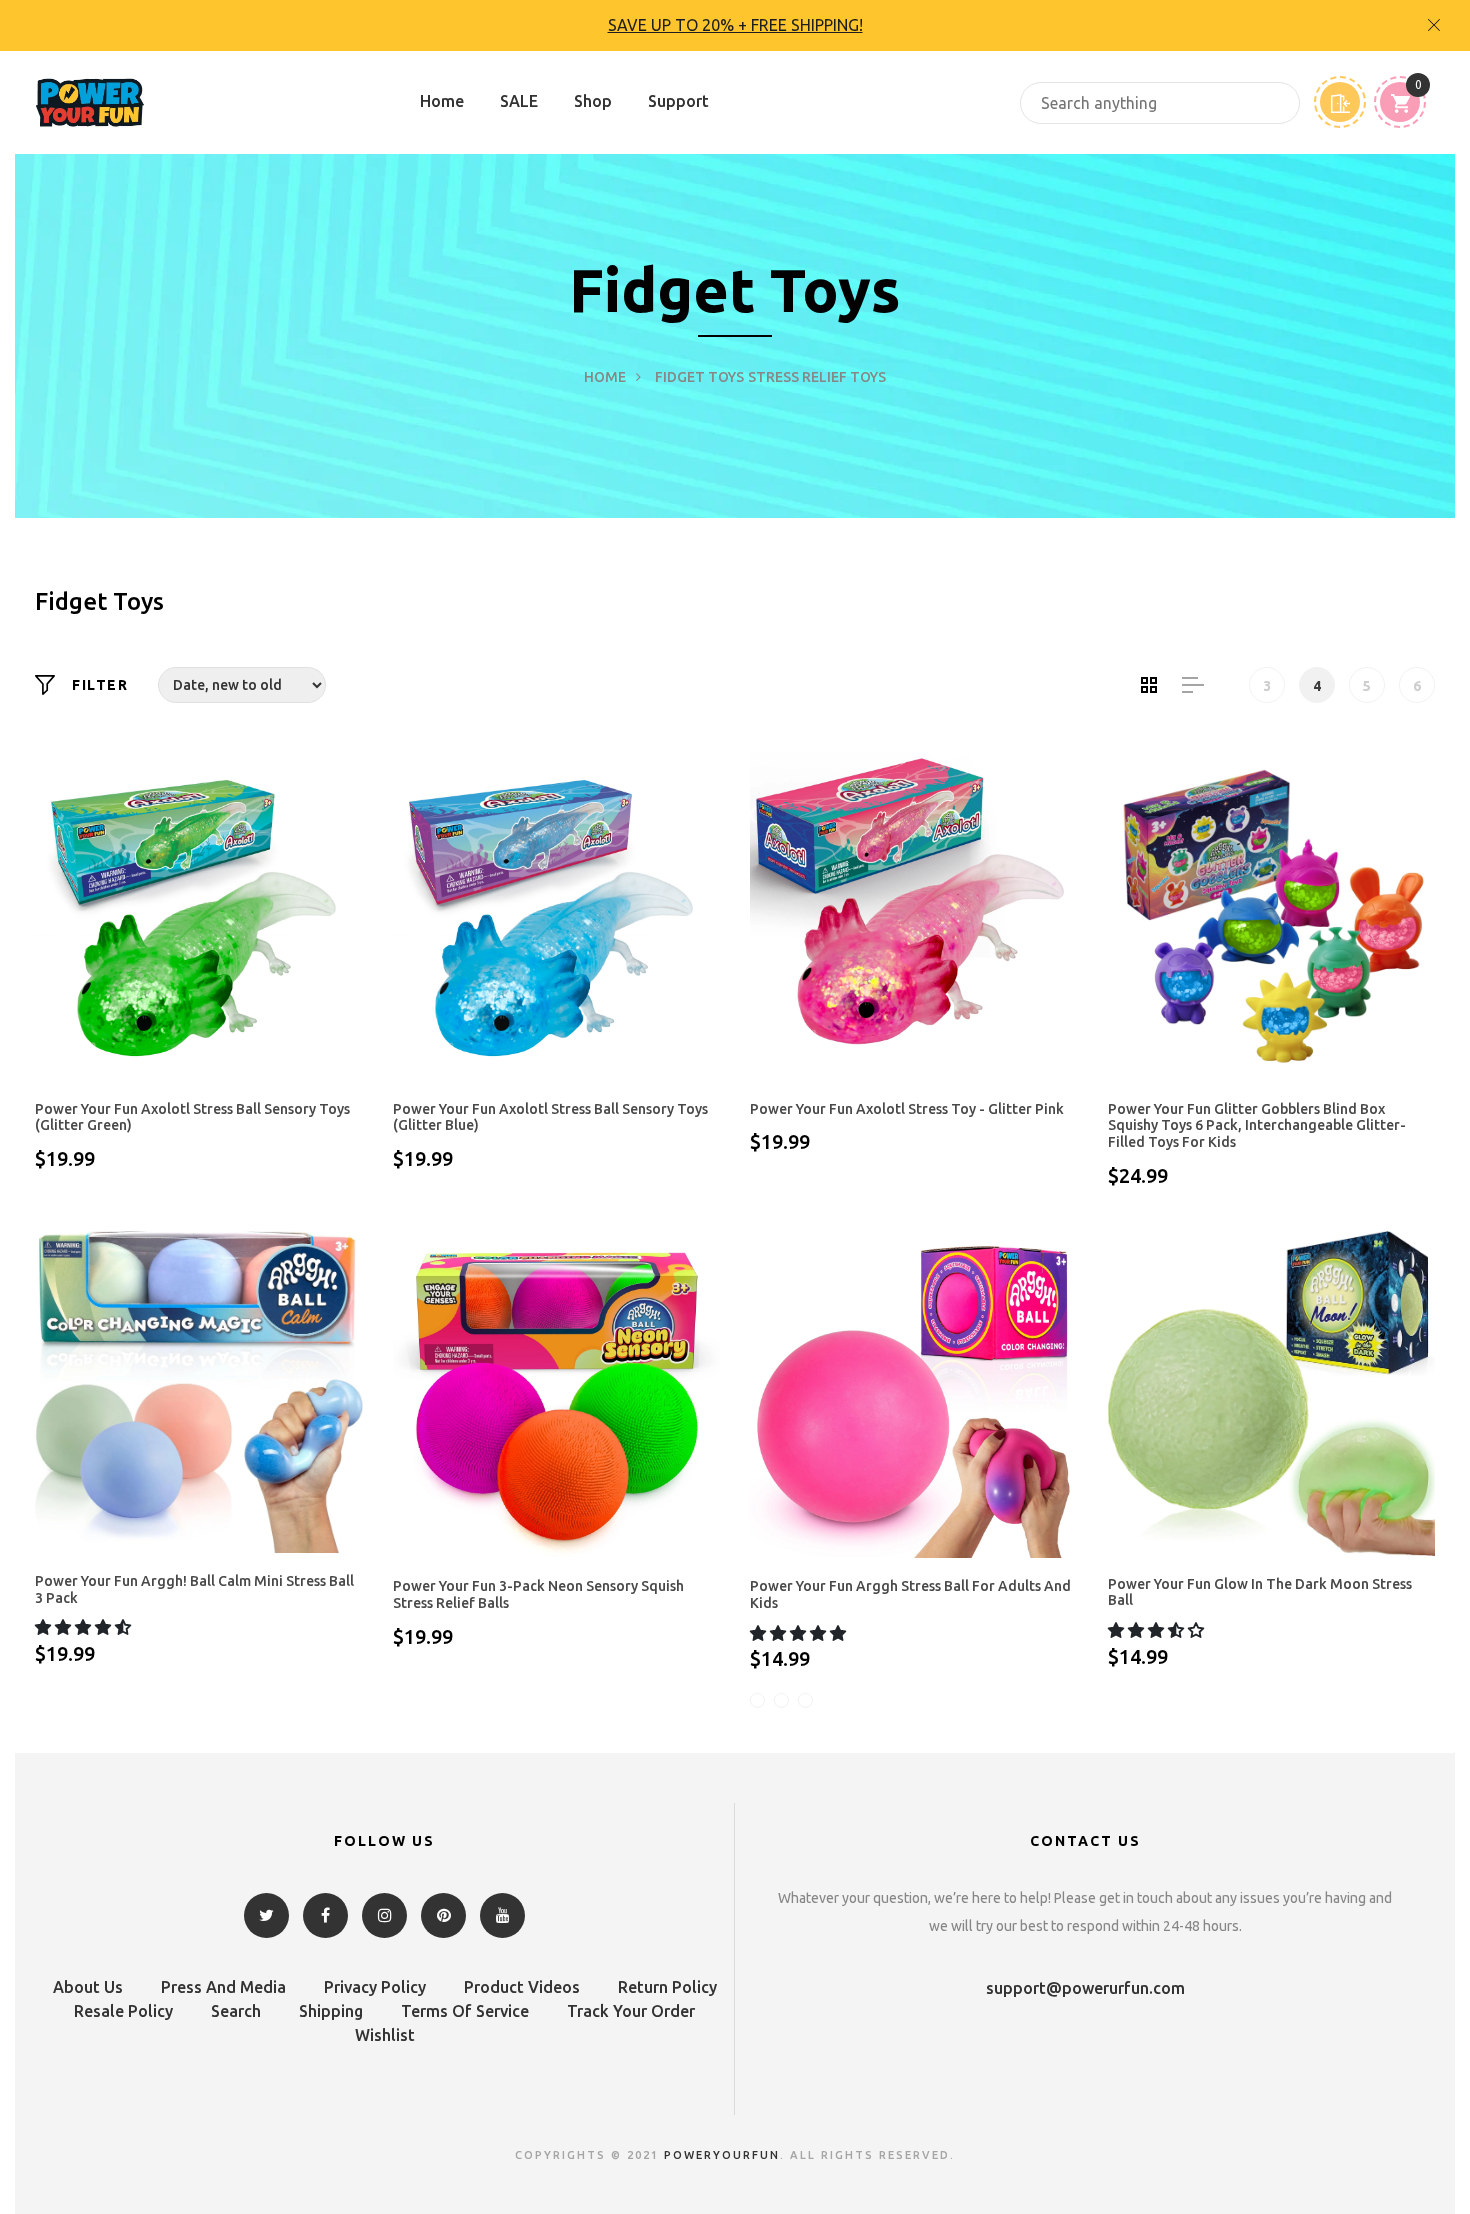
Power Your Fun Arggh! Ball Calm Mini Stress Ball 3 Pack (194, 1589)
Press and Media (223, 1987)
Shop (593, 101)
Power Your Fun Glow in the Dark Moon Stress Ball (1260, 1592)
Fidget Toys (699, 377)
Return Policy (667, 1987)
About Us (88, 1987)
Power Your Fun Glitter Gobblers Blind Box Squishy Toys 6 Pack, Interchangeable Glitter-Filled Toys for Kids (1257, 1126)
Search (236, 2011)
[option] (735, 25)
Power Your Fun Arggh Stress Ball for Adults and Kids (910, 1594)
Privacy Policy (375, 1987)
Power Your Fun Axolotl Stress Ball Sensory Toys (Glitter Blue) (550, 1117)
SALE (519, 101)
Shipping (331, 2011)
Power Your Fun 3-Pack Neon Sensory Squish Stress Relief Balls (538, 1594)
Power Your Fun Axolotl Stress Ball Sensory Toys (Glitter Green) (192, 1117)
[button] (85, 1627)
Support (678, 101)
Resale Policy (123, 2011)
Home (442, 101)
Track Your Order (631, 2011)
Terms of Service (465, 2011)
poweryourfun (722, 2155)
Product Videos (522, 1987)
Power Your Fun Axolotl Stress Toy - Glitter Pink (907, 1109)
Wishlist (385, 2035)
